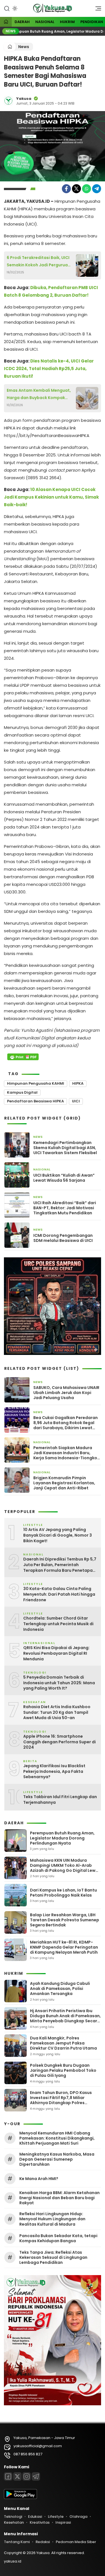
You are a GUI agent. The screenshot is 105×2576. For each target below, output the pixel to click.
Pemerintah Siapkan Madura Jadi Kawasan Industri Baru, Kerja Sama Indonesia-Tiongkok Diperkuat (66, 1453)
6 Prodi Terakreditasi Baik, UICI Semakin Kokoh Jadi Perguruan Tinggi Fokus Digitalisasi (39, 262)
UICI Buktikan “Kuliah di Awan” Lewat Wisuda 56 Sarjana (64, 1178)
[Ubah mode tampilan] (14, 8)
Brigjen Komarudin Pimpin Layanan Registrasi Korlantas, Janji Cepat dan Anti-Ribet (64, 1483)
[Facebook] (66, 189)
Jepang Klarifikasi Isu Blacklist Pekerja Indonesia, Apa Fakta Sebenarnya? (54, 1771)
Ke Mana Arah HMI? (39, 2179)
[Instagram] (27, 2476)
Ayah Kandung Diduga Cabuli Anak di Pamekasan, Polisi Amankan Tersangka (60, 1989)
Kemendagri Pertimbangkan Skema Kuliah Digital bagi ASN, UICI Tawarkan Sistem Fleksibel (65, 1148)
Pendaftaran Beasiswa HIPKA (35, 1101)
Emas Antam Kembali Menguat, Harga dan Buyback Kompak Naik (39, 394)
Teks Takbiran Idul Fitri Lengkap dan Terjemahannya (60, 1800)
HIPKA (78, 1083)
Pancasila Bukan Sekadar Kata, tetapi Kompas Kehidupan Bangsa (58, 2238)
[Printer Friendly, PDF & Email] (23, 1057)
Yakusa (24, 99)
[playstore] (20, 2498)
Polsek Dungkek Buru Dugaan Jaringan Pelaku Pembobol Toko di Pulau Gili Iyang (63, 2070)
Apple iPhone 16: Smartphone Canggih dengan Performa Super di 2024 (60, 1742)
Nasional (45, 22)
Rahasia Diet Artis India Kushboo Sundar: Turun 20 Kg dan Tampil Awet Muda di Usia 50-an (57, 1712)
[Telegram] (97, 189)
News (24, 47)
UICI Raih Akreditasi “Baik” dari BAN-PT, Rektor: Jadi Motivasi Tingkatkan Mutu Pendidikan (65, 1208)
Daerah (22, 22)
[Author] (8, 101)
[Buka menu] (96, 10)
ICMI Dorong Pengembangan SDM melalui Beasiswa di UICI (63, 1238)
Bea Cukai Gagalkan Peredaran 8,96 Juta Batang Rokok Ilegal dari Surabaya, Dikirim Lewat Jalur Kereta (66, 1423)
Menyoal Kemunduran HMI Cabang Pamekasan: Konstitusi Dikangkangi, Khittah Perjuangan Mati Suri (57, 2138)
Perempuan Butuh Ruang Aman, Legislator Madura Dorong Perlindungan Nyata (62, 1838)
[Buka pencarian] (7, 8)
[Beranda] (6, 22)
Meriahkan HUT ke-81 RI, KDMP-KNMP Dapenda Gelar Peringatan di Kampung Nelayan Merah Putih (64, 1947)
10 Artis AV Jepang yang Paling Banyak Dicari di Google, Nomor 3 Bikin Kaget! (58, 1535)
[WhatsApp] (87, 189)
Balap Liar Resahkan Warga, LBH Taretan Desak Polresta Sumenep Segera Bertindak (65, 1920)
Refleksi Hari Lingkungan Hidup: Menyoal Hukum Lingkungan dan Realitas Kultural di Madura (52, 2219)
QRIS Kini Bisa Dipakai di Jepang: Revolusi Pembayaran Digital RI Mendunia (56, 1653)
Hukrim (67, 22)
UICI (76, 1101)
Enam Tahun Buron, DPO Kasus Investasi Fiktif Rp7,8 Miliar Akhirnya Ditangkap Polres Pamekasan (61, 2100)
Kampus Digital (22, 1092)
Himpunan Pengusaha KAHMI (36, 1083)
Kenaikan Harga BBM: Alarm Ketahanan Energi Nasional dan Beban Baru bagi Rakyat (60, 2198)
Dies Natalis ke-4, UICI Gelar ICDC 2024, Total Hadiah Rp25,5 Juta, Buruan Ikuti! (49, 369)
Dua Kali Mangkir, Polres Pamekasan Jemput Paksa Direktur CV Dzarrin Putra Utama (63, 2043)
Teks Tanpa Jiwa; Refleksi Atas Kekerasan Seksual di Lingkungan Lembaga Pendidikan (53, 2258)
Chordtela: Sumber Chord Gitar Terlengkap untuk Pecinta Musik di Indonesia (58, 1624)
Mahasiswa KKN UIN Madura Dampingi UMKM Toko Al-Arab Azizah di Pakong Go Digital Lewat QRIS (65, 1868)
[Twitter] (76, 189)
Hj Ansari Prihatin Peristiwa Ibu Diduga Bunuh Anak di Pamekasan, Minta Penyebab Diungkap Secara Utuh (65, 2018)
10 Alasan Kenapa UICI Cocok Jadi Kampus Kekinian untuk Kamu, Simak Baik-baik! (51, 497)
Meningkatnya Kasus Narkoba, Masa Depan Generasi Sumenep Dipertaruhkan (57, 2159)
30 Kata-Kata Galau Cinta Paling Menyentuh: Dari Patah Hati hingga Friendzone (59, 1594)
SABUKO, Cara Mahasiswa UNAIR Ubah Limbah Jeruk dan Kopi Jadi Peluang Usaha (66, 1393)
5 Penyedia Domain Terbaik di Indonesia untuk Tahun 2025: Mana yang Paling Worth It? (59, 1683)
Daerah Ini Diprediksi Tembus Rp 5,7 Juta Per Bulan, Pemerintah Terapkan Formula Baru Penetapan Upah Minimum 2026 (60, 1565)
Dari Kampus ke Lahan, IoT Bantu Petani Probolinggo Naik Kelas (63, 1893)
